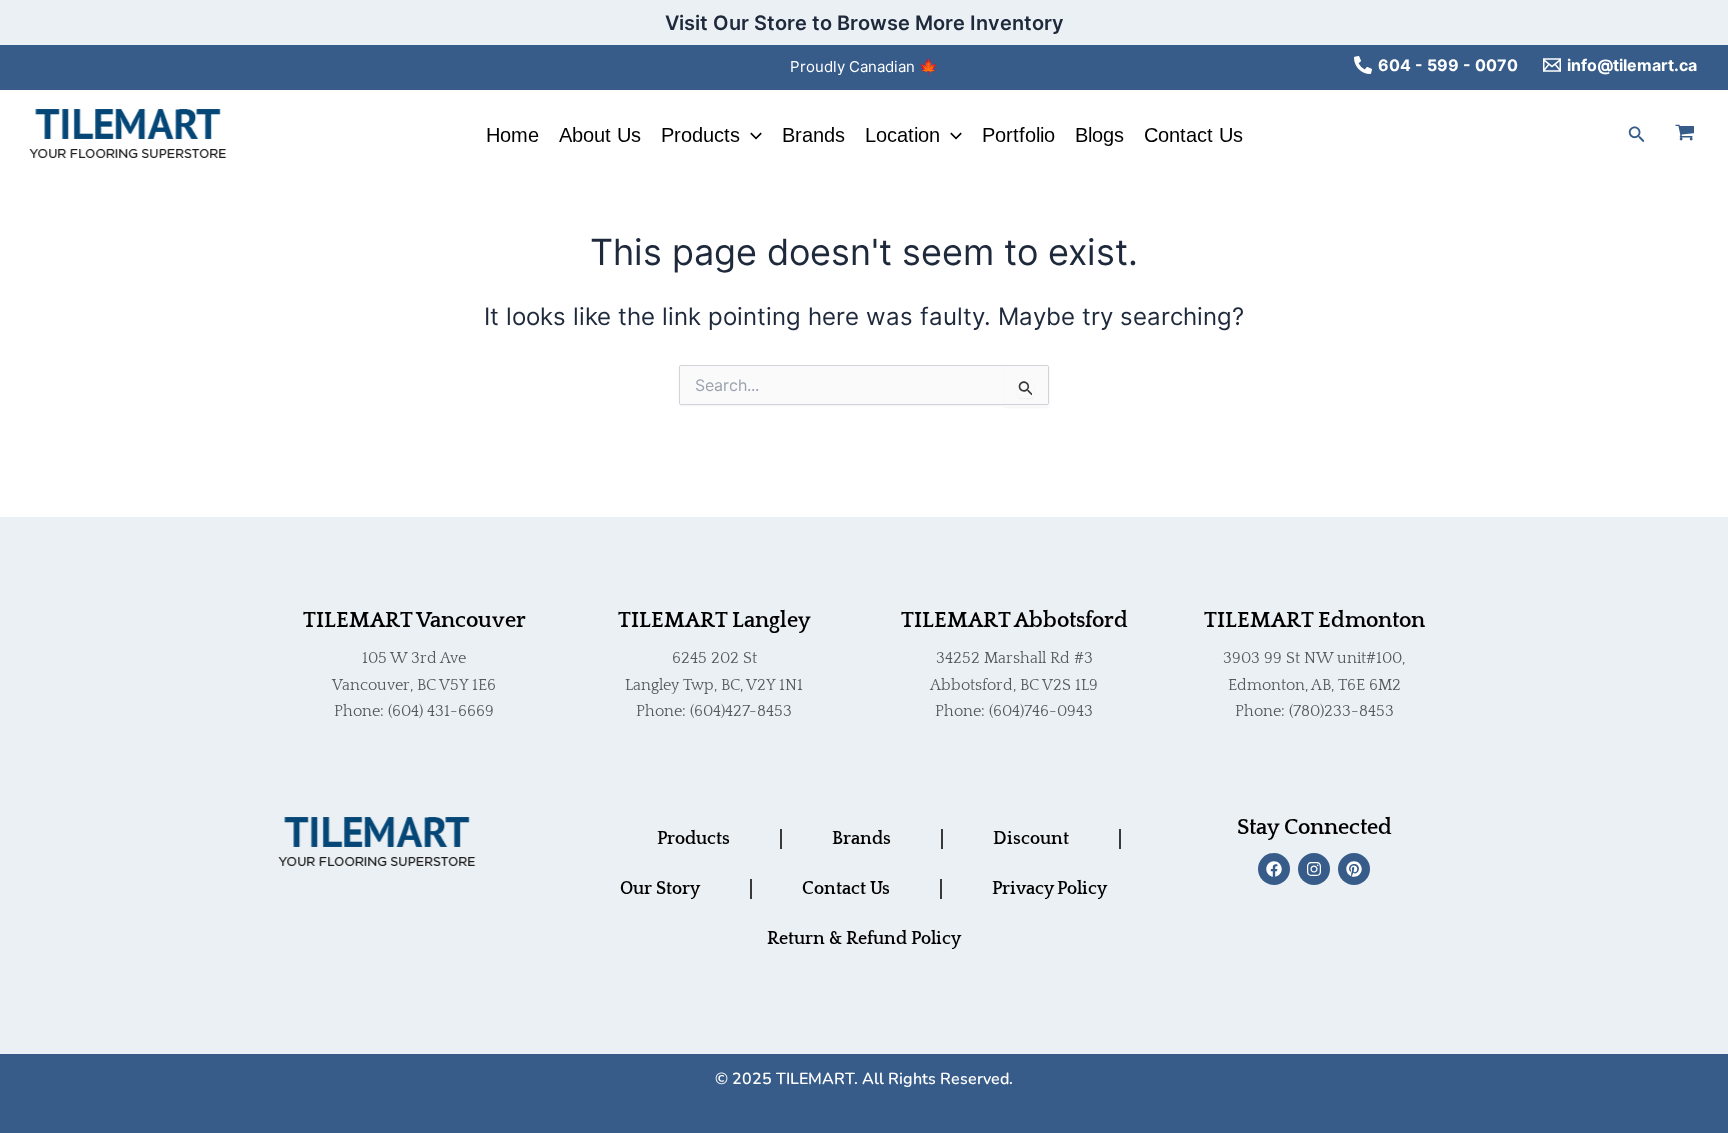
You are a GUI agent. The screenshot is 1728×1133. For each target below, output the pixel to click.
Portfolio (1018, 135)
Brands (813, 135)
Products (700, 135)
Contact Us (1193, 135)
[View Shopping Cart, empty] (1697, 135)
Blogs (1099, 135)
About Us (600, 135)
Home (512, 135)
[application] (751, 135)
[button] (1637, 134)
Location (902, 135)
